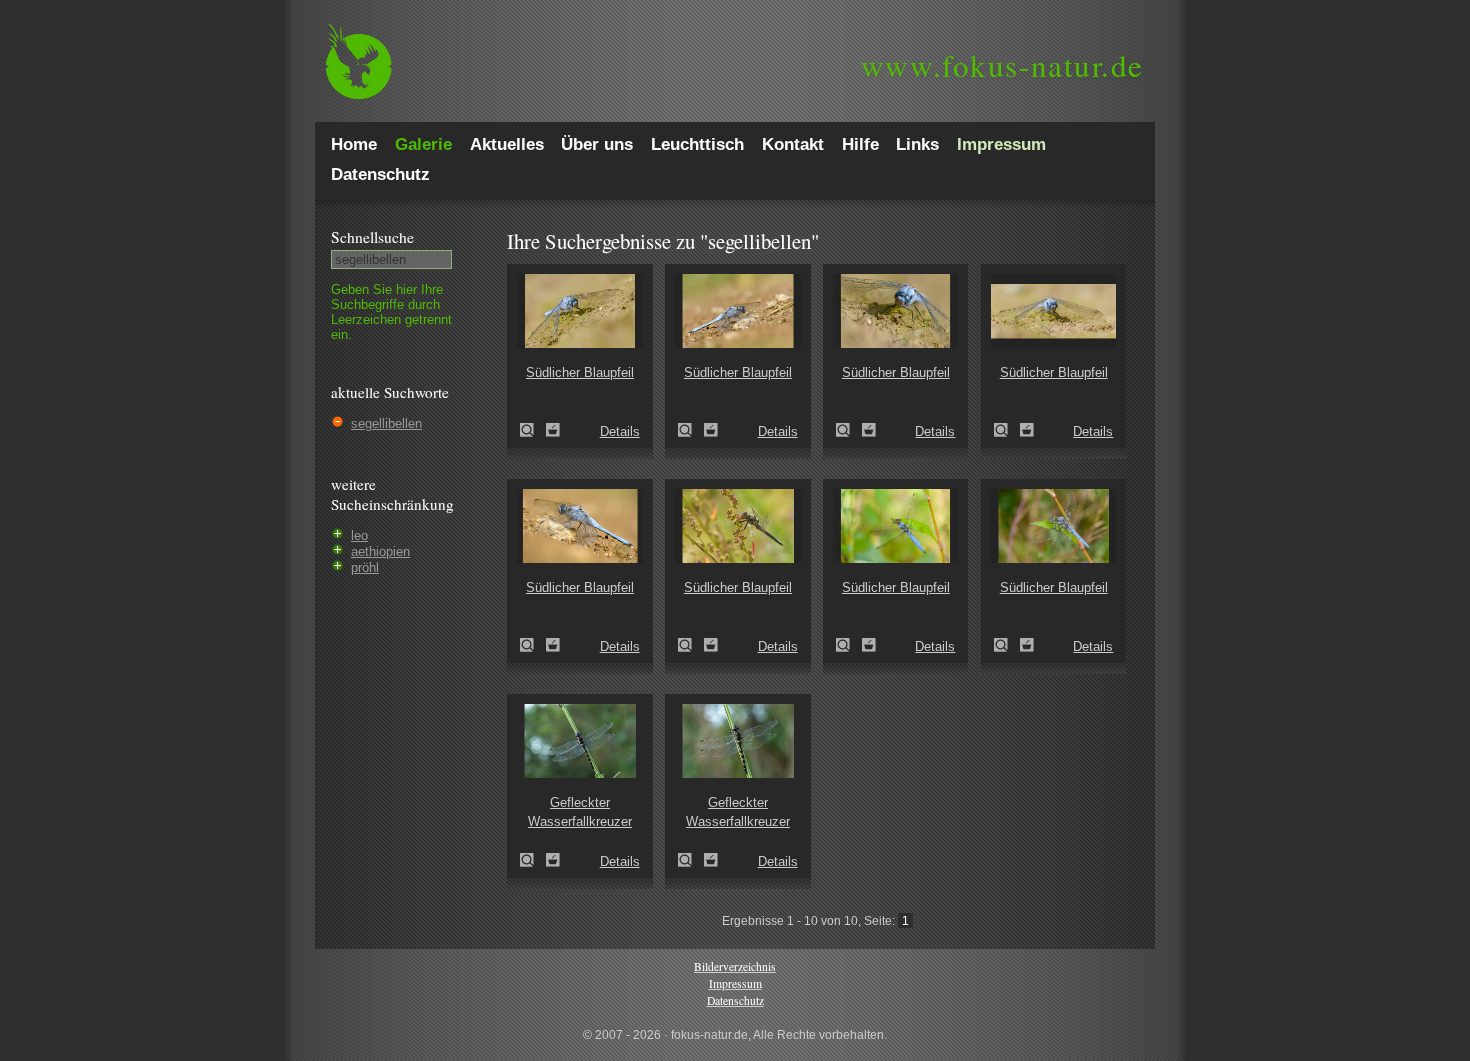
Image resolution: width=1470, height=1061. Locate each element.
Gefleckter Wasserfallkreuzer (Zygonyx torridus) (533, 860)
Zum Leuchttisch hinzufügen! (553, 430)
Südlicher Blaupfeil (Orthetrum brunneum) (533, 430)
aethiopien (380, 551)
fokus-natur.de (1002, 65)
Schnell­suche (372, 237)
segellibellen (386, 423)
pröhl (365, 567)
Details (620, 431)
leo (359, 535)
